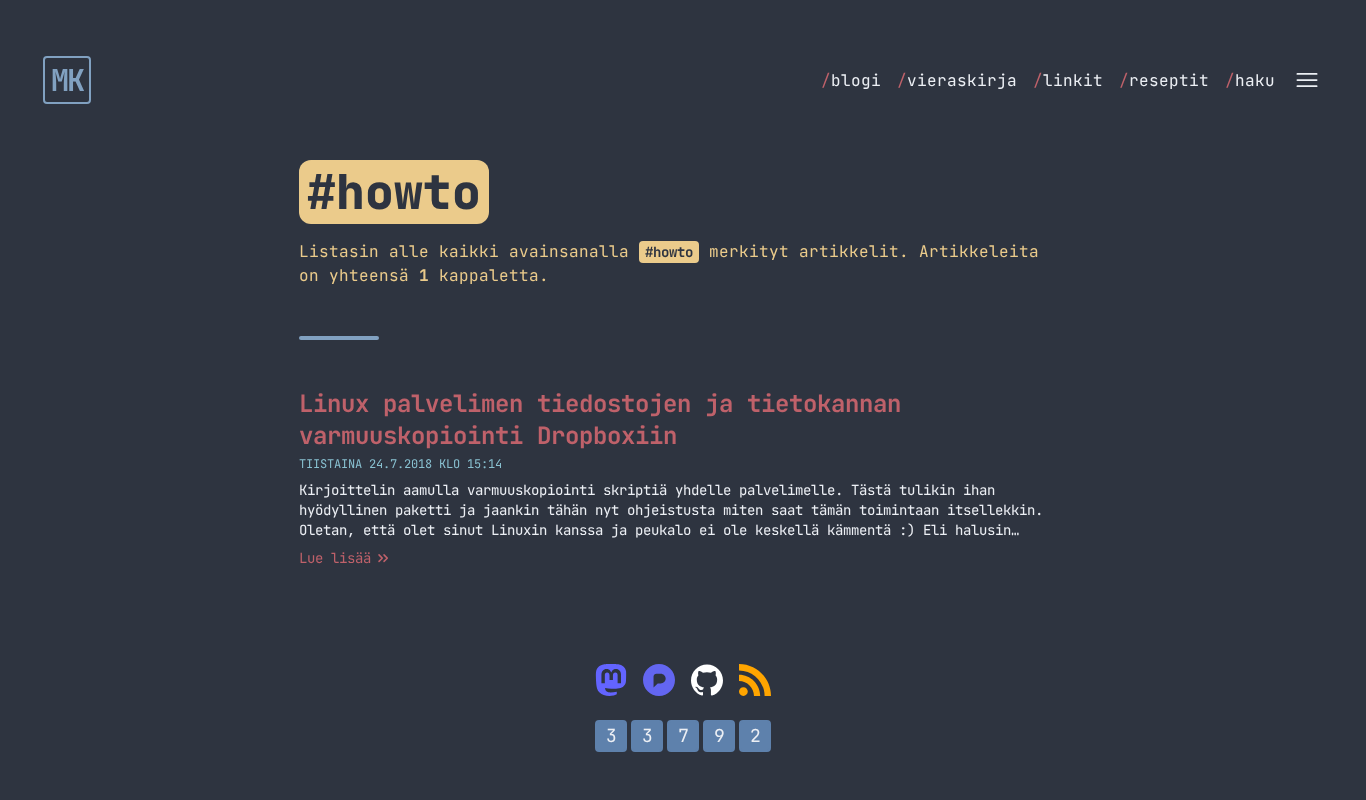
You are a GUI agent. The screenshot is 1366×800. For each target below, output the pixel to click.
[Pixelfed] (659, 680)
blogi (851, 80)
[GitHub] (707, 680)
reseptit (1164, 80)
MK (67, 80)
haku (1250, 80)
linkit (1068, 80)
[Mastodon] (611, 680)
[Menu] (1307, 80)
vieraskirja (957, 80)
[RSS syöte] (755, 680)
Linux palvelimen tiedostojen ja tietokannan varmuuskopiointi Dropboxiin (600, 419)
